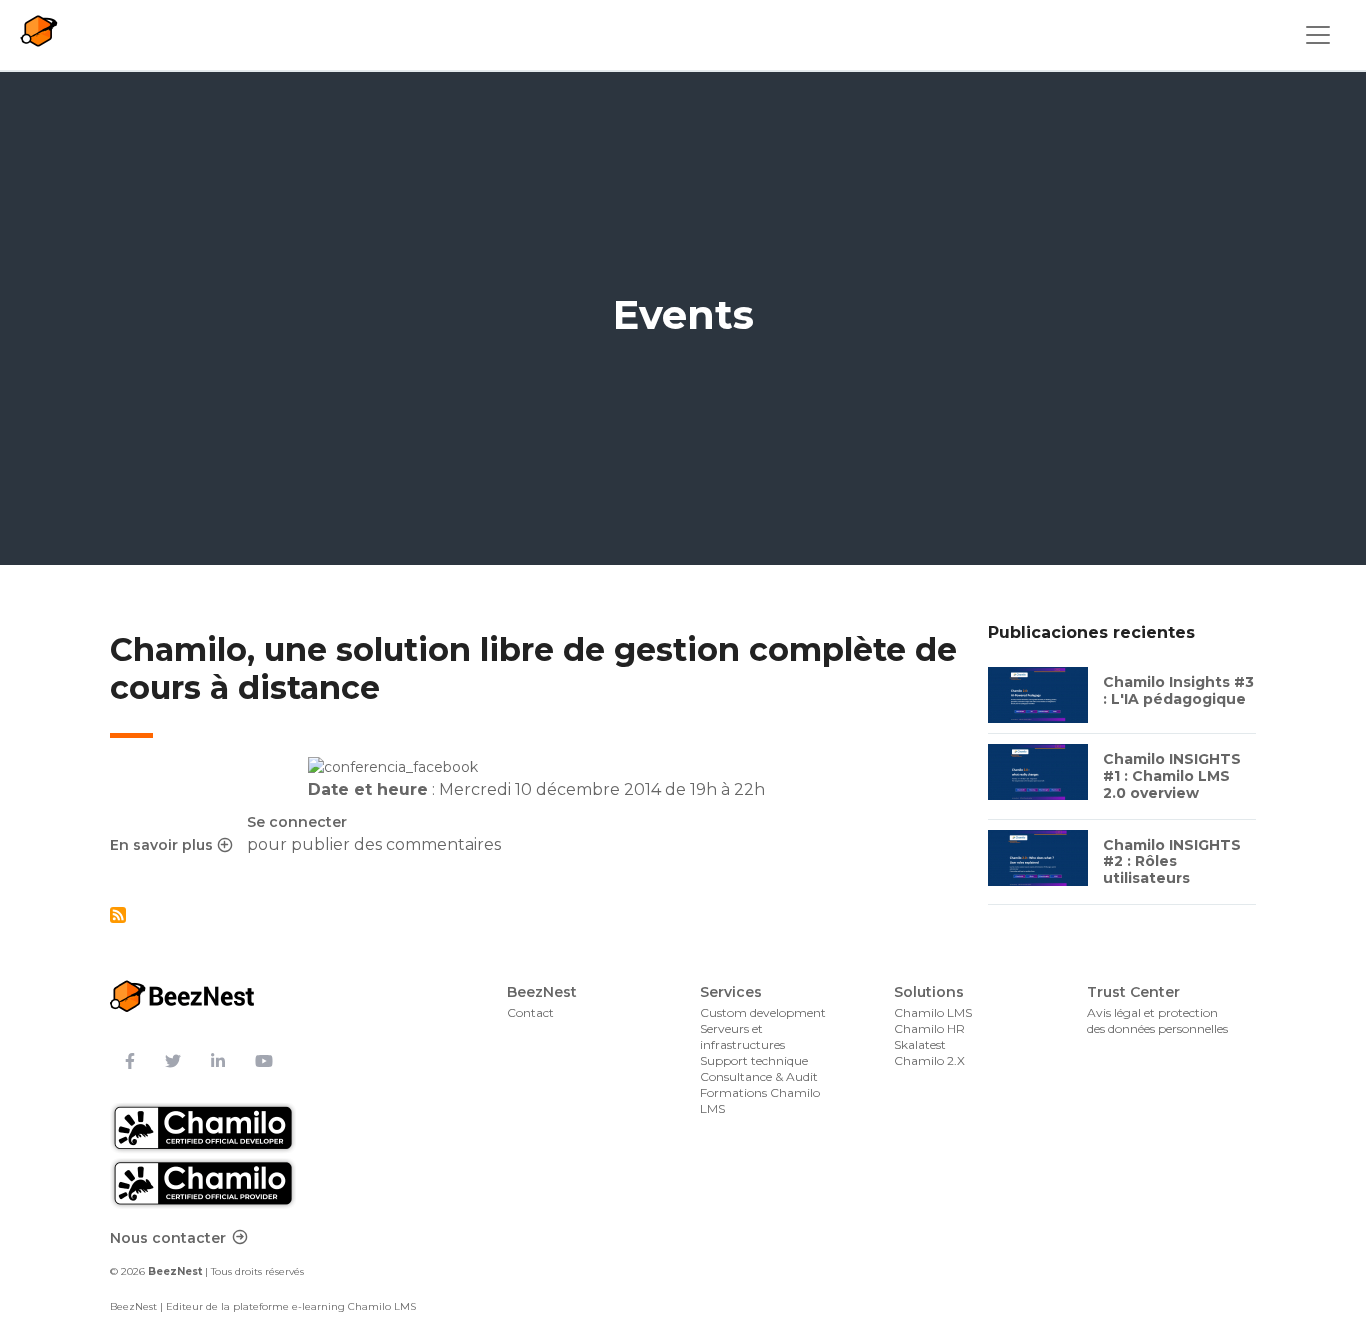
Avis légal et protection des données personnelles (1157, 1020)
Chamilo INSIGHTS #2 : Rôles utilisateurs (1172, 862)
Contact (530, 1012)
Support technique (754, 1060)
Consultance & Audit (759, 1076)
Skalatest (920, 1044)
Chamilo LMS (933, 1012)
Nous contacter (168, 1238)
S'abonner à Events (118, 915)
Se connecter (297, 822)
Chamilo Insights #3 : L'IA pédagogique (1178, 690)
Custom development (763, 1012)
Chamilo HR (929, 1028)
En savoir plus (171, 846)
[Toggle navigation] (1318, 35)
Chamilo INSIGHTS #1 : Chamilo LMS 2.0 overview (1172, 776)
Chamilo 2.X (929, 1060)
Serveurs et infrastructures (742, 1036)
